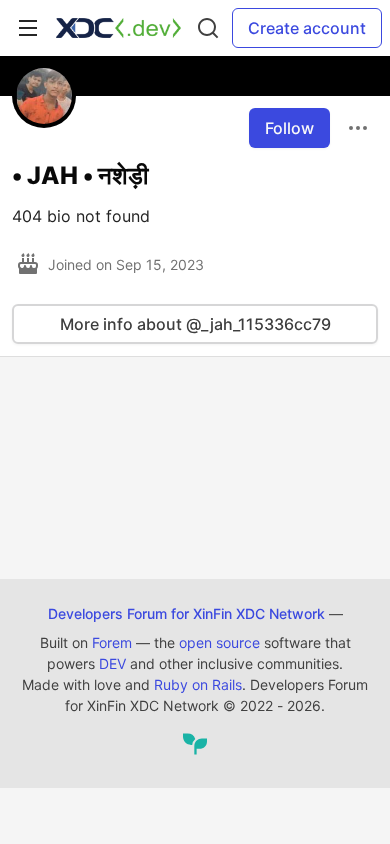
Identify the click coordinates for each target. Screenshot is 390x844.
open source (219, 642)
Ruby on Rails (198, 684)
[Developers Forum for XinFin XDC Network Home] (118, 28)
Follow (289, 128)
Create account (307, 28)
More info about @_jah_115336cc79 (195, 324)
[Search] (208, 28)
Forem (112, 642)
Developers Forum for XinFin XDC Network (186, 613)
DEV (112, 663)
